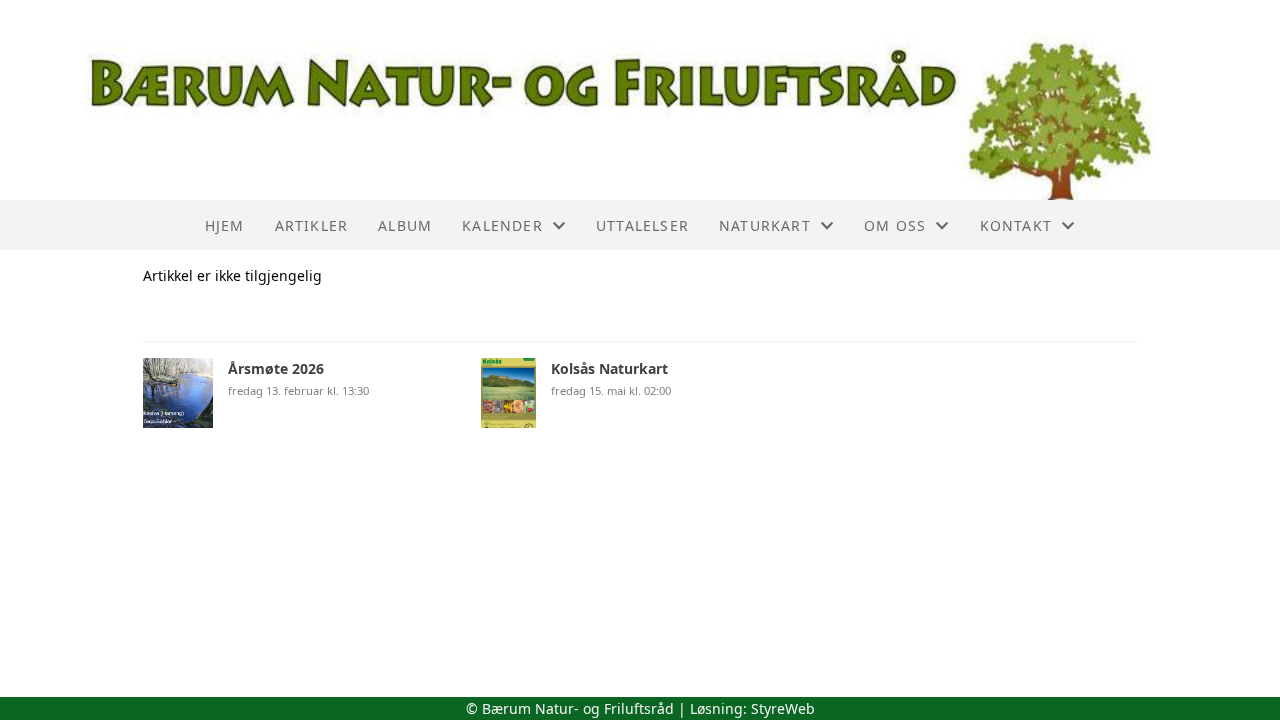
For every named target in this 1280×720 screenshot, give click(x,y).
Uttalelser (642, 225)
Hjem (225, 225)
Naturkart (765, 225)
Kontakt (1016, 225)
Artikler (312, 225)
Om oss (895, 225)
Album (405, 225)
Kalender (502, 225)
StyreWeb (783, 708)
